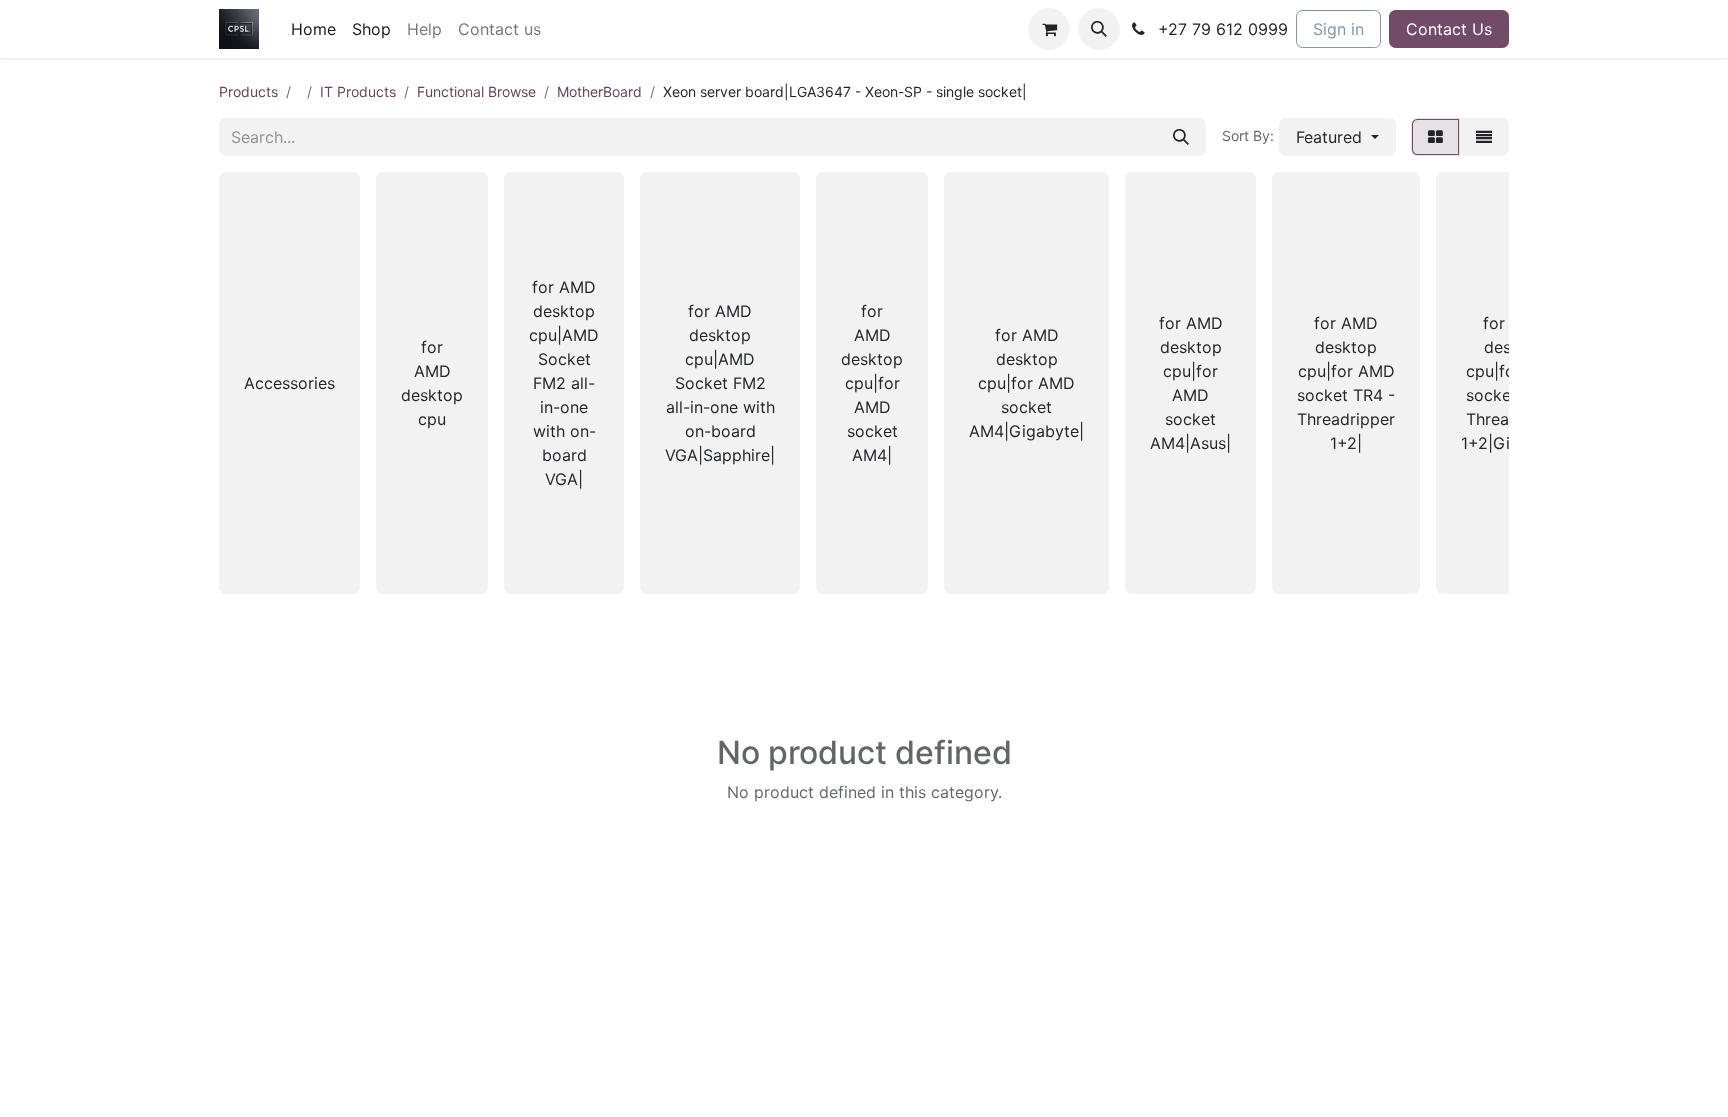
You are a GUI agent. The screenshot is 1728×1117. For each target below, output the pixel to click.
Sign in (1338, 29)
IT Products (358, 91)
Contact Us (1449, 29)
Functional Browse (476, 91)
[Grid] (1435, 137)
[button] (1099, 29)
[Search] (1181, 137)
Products (248, 91)
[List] (1484, 137)
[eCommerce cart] (1049, 29)
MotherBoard (599, 91)
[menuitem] (313, 29)
